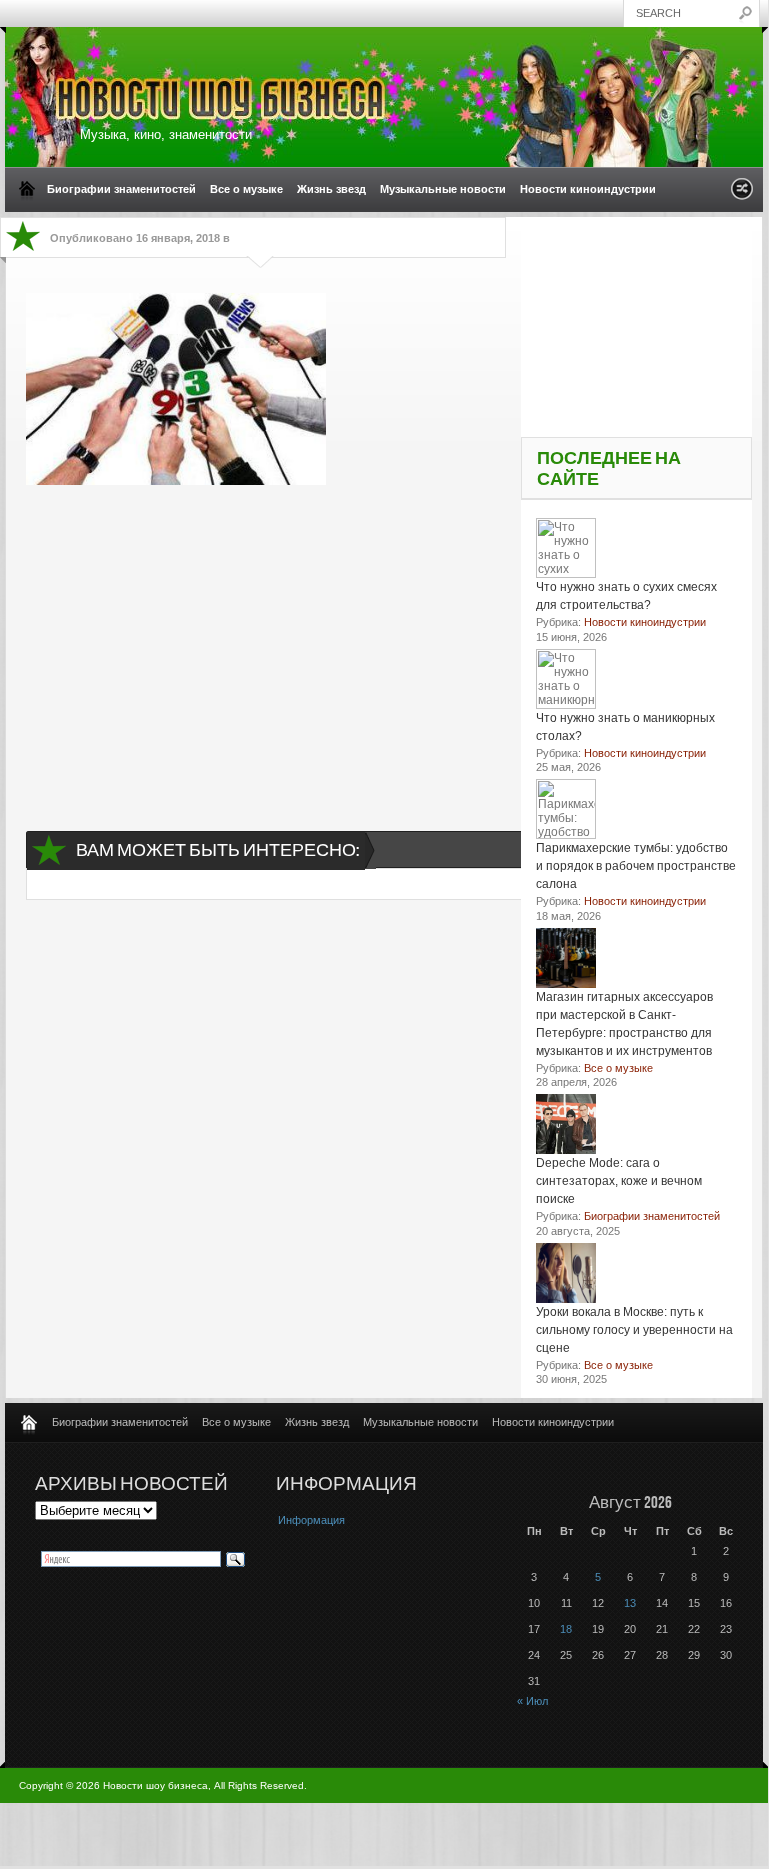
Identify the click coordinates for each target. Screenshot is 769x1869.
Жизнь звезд (331, 189)
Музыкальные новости (443, 189)
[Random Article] (742, 194)
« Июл (532, 1701)
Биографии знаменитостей (121, 189)
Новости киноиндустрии (588, 189)
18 (566, 1629)
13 (630, 1603)
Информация (311, 1520)
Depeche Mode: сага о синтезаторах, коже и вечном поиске (619, 1181)
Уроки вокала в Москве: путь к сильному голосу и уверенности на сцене (634, 1330)
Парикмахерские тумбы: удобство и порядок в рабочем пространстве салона (636, 866)
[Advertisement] (268, 640)
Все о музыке (246, 189)
